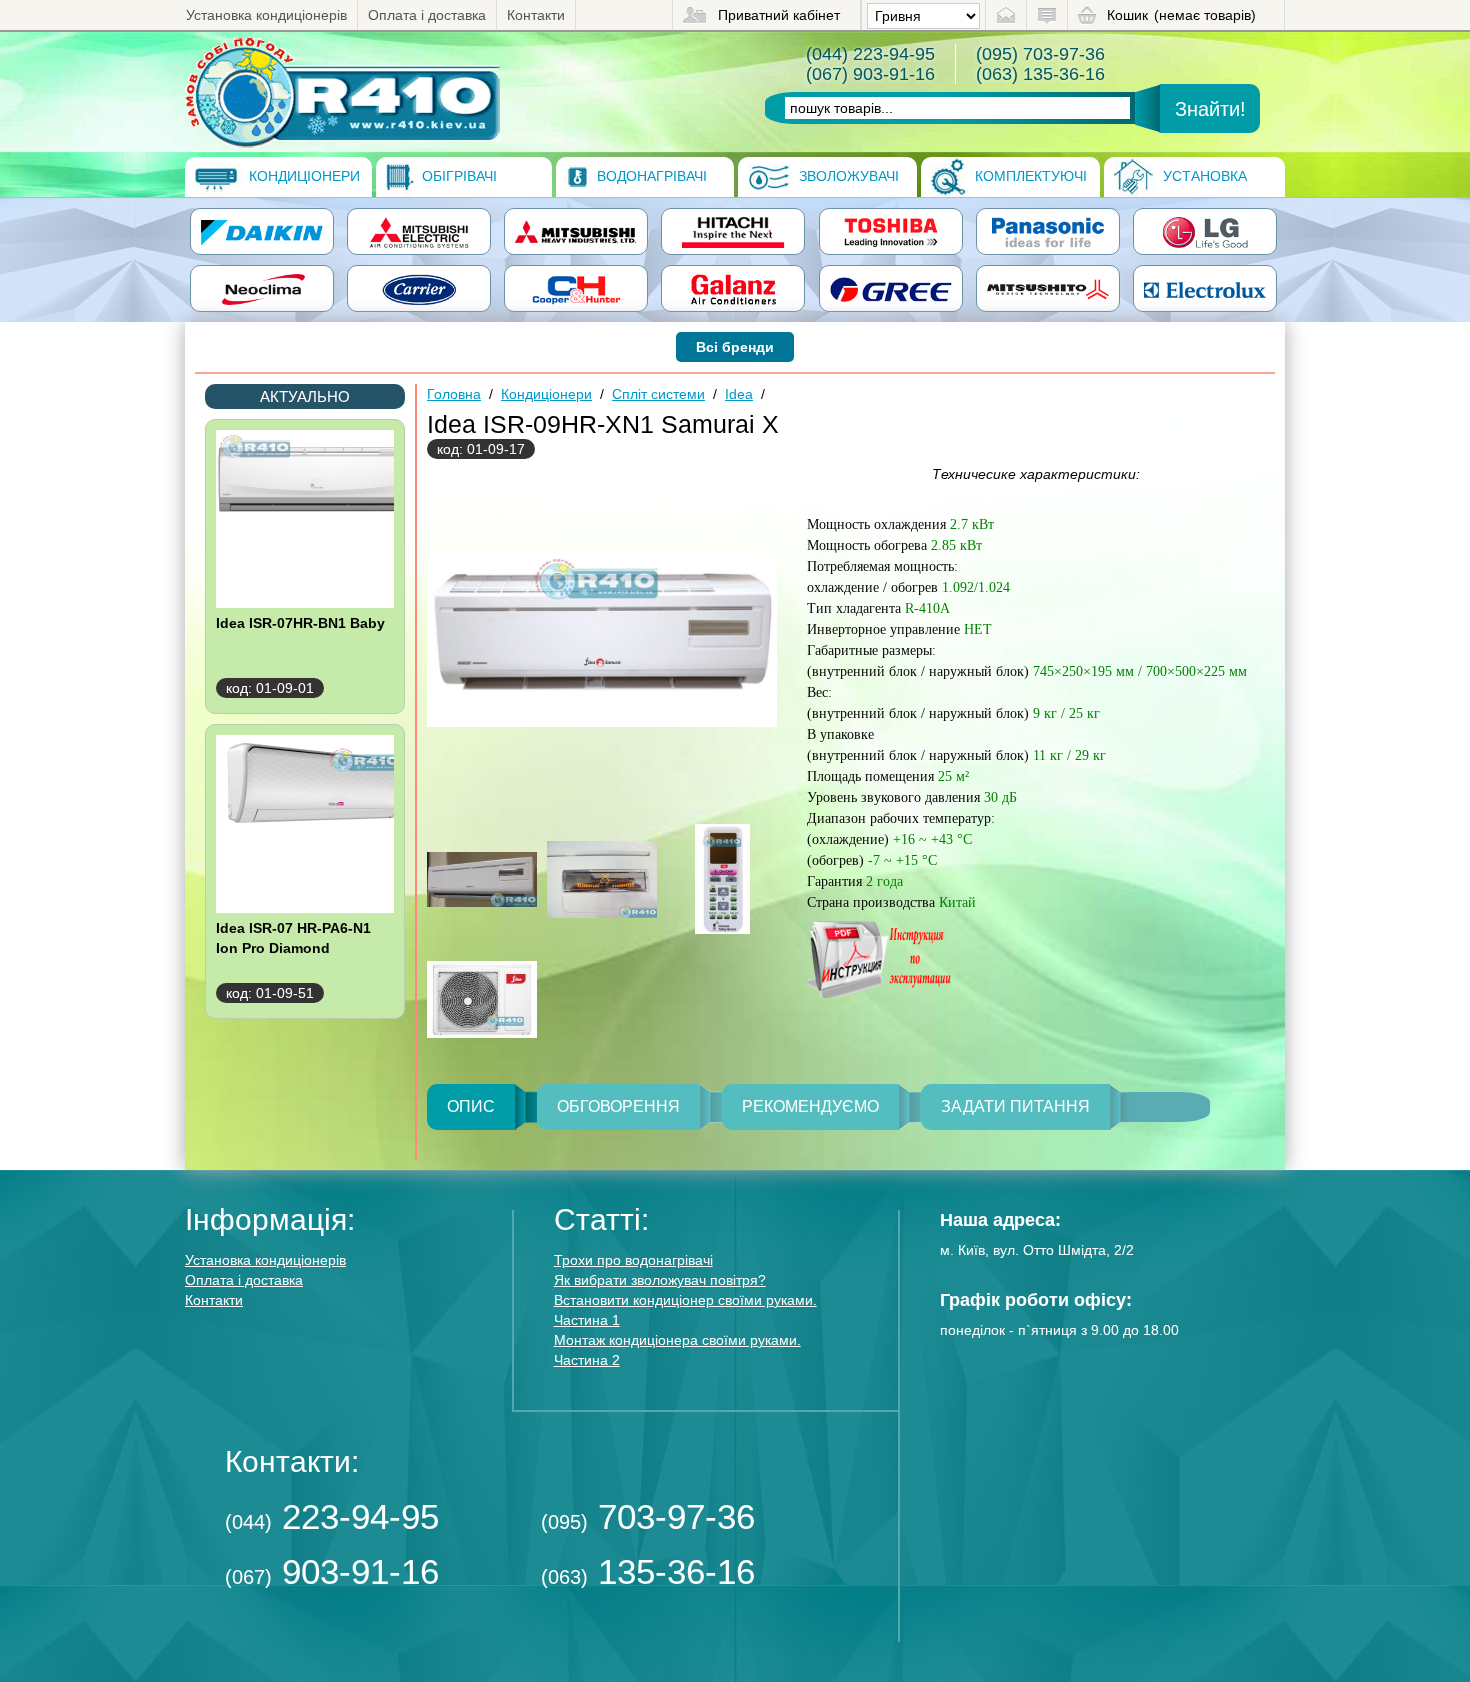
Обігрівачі (457, 176)
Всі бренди (735, 347)
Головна (454, 394)
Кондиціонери (302, 176)
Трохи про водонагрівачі (633, 1260)
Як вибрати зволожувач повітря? (660, 1280)
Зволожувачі (847, 176)
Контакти (536, 15)
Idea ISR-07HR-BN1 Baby (300, 623)
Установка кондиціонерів (266, 15)
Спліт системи (658, 394)
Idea (739, 394)
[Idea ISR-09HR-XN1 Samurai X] (342, 92)
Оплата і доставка (427, 15)
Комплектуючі (1029, 176)
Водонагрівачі (650, 176)
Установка (1203, 176)
